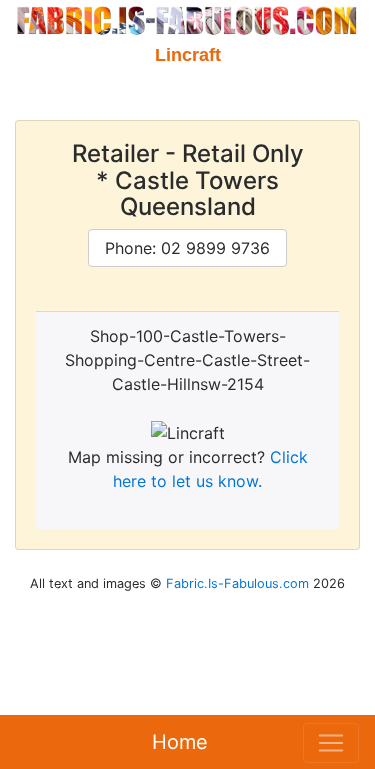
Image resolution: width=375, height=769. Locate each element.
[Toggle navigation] (331, 743)
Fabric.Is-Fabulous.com (237, 583)
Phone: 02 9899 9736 (187, 248)
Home (180, 742)
